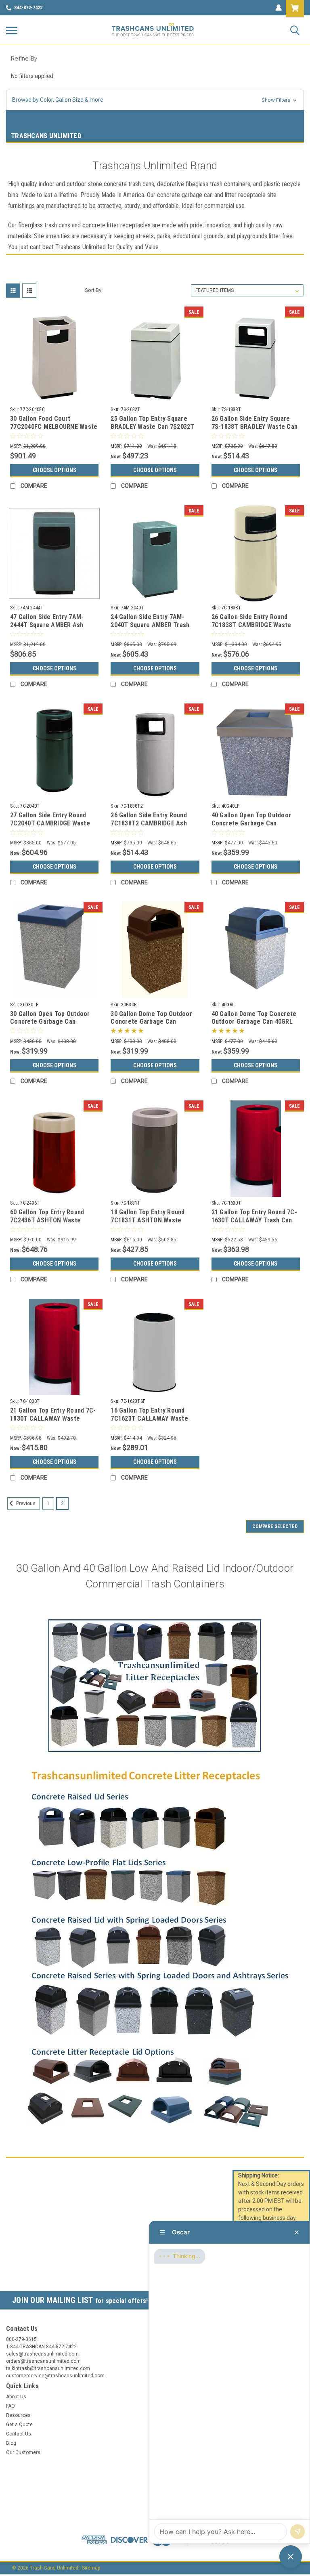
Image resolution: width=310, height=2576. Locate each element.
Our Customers (23, 2452)
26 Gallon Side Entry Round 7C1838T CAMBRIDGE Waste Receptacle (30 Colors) (251, 625)
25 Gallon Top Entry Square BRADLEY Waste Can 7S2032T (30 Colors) (152, 427)
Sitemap (91, 2568)
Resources (18, 2415)
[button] (155, 100)
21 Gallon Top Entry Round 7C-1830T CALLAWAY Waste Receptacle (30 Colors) (53, 1418)
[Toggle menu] (12, 30)
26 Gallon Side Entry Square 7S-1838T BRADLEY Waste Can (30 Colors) (255, 427)
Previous (25, 1503)
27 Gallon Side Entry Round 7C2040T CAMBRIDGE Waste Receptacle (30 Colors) (50, 823)
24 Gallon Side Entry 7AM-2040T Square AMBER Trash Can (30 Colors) (150, 625)
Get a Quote (19, 2425)
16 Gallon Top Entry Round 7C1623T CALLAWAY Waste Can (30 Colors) (149, 1418)
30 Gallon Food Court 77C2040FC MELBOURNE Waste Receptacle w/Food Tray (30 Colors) (54, 430)
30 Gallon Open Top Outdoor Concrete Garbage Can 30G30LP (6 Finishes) (50, 1022)
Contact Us (19, 2434)
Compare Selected (275, 1526)
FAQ (10, 2406)
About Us (16, 2397)
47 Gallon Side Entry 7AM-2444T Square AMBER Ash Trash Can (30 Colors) (47, 625)
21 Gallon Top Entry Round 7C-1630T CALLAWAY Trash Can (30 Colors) (254, 1220)
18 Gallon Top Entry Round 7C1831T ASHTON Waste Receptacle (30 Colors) (148, 1220)
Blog (11, 2443)
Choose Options (54, 470)
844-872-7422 (28, 8)
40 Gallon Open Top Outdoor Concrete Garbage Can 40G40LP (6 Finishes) (251, 823)
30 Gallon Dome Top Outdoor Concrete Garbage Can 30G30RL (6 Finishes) (151, 1022)
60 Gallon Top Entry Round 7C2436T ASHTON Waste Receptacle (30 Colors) (47, 1220)
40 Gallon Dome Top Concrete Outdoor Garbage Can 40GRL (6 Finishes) (254, 1022)
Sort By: (94, 290)
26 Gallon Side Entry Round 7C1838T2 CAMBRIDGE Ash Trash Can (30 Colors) (149, 823)
